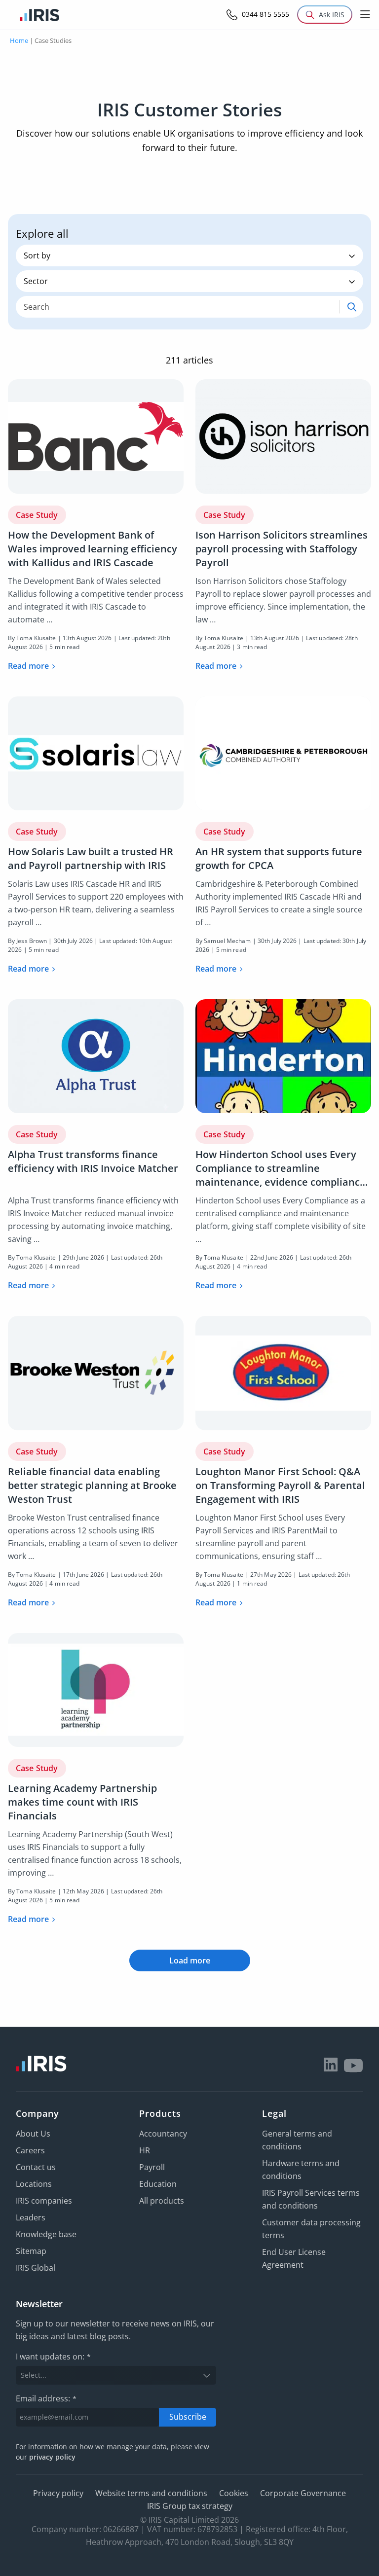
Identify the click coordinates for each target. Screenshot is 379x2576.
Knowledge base (46, 2234)
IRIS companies (44, 2201)
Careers (30, 2150)
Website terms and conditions (151, 2493)
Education (158, 2184)
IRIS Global (36, 2268)
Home (19, 40)
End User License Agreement (294, 2258)
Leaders (31, 2217)
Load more (190, 1960)
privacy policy (52, 2457)
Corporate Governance (303, 2493)
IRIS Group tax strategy (190, 2506)
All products (162, 2201)
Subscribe (188, 2417)
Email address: (46, 2398)
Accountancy (163, 2134)
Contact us (36, 2167)
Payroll (152, 2167)
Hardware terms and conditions (301, 2170)
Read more (28, 666)
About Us (33, 2134)
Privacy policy (58, 2493)
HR (145, 2150)
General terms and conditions (297, 2140)
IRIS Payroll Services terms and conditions (311, 2199)
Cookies (234, 2493)
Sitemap (31, 2251)
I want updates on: (53, 2357)
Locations (34, 2184)
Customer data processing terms (311, 2229)
